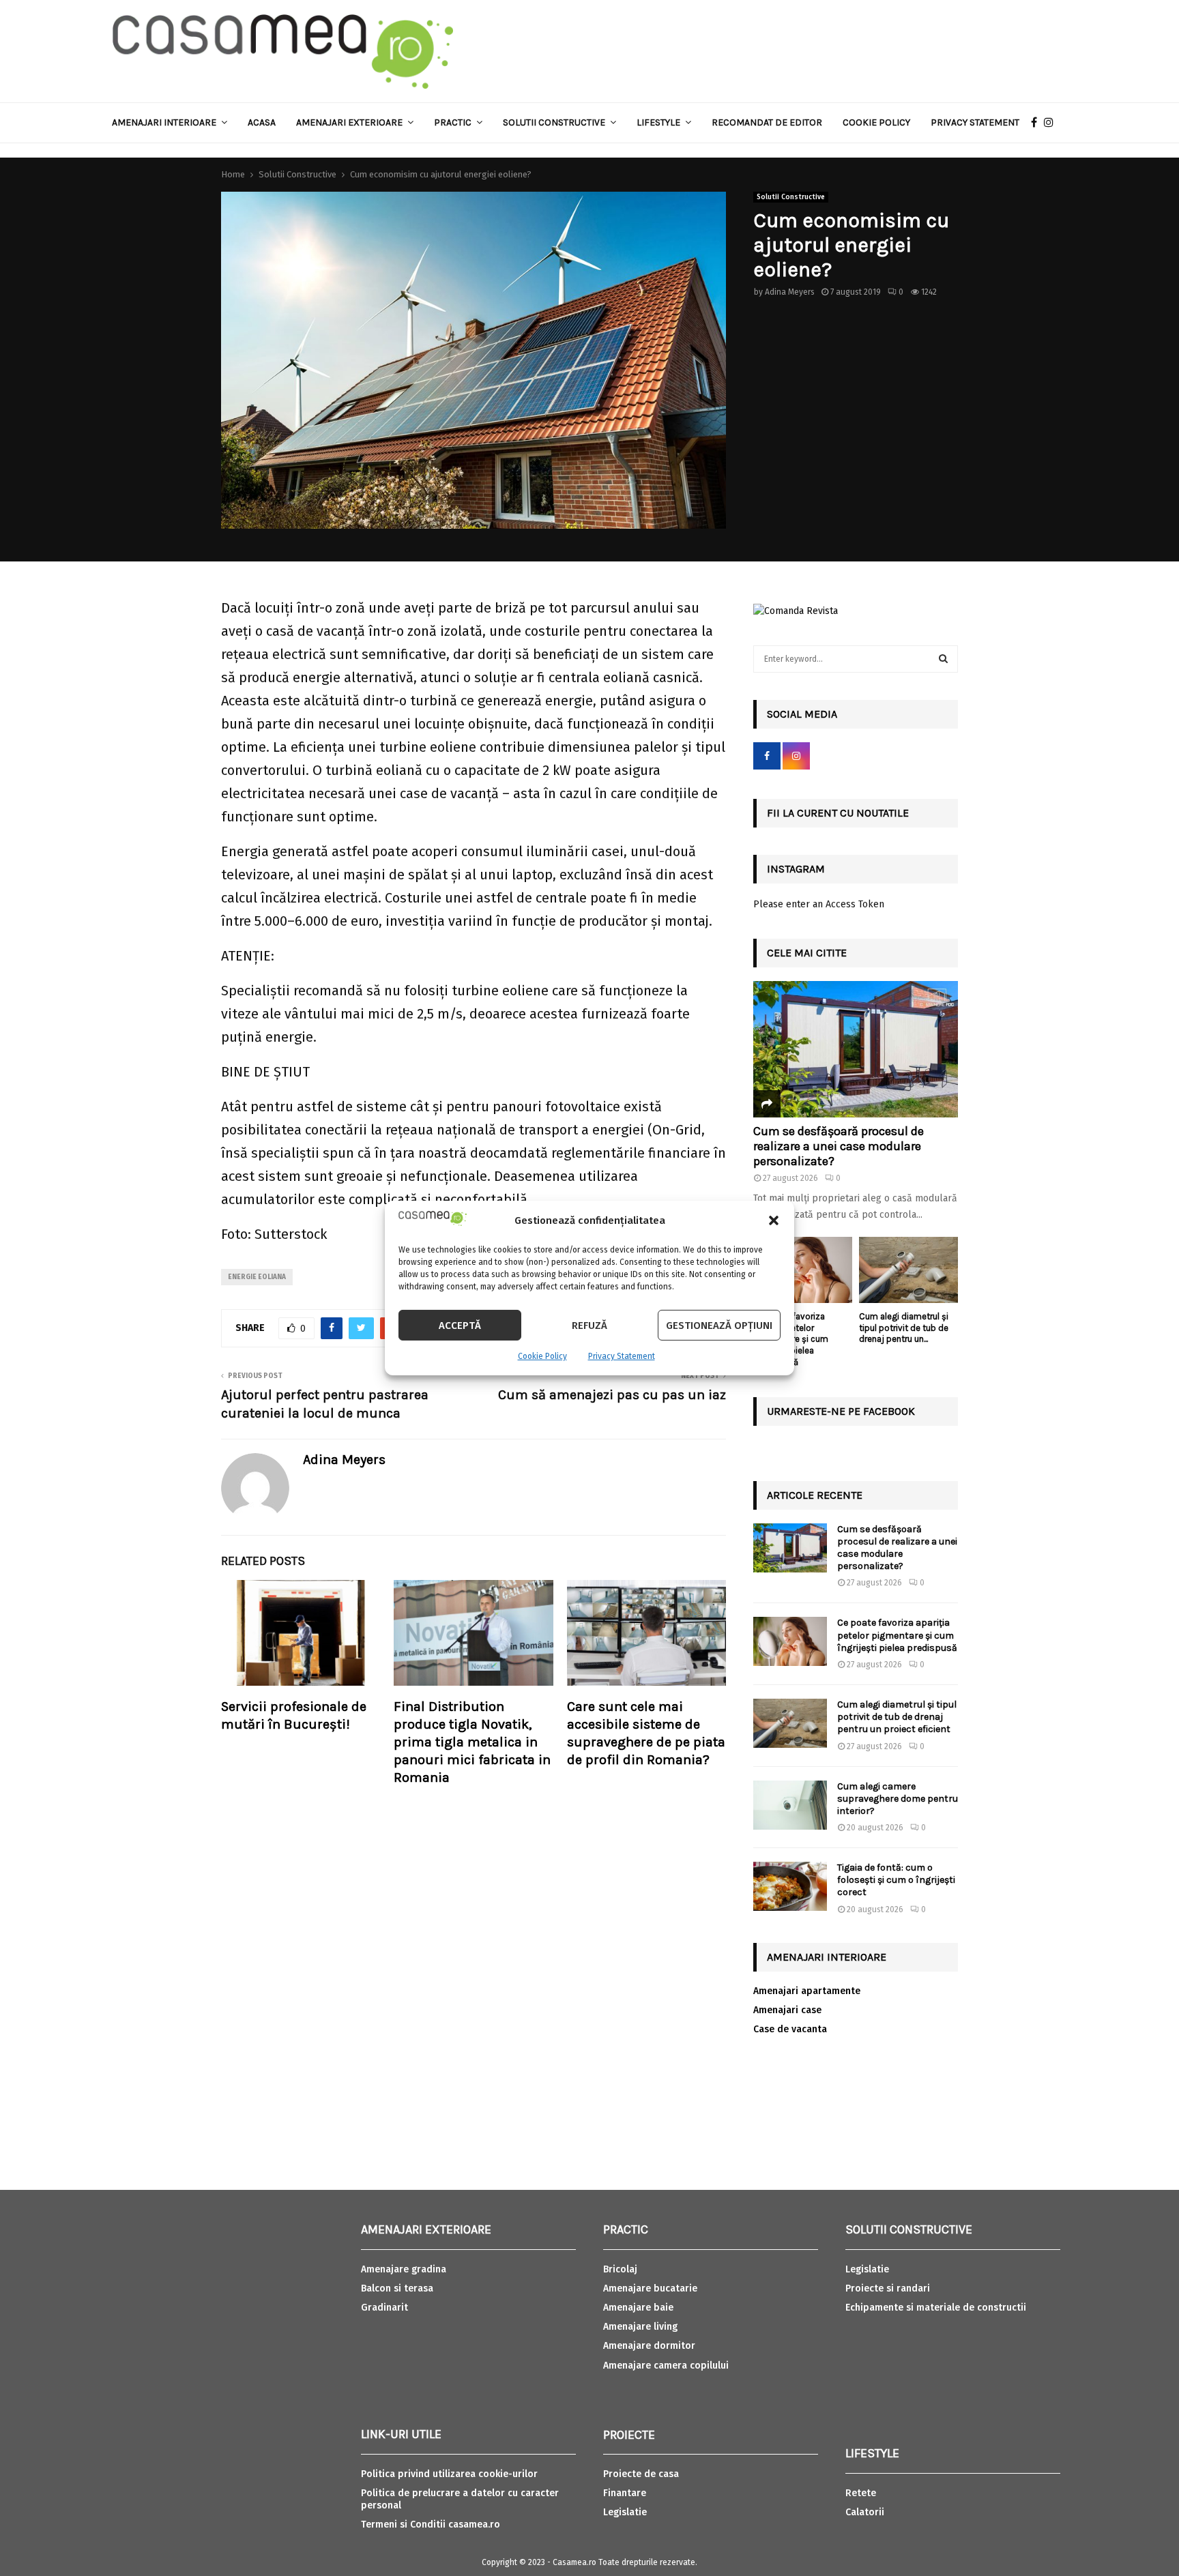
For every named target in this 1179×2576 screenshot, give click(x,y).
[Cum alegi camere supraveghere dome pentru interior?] (790, 1805)
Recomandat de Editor (767, 122)
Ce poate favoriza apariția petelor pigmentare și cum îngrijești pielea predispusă (897, 1635)
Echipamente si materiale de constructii (936, 2308)
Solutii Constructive (791, 197)
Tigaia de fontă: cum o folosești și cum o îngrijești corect (896, 1880)
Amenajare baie (638, 2308)
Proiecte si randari (888, 2288)
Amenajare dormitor (649, 2346)
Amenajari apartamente (807, 1991)
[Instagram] (1052, 123)
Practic (453, 122)
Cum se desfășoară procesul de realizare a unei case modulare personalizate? (839, 1146)
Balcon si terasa (397, 2288)
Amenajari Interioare (164, 122)
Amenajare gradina (404, 2269)
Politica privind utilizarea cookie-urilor (449, 2474)
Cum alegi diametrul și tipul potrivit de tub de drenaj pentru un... (904, 1328)
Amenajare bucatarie (650, 2288)
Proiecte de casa (641, 2474)
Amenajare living (640, 2327)
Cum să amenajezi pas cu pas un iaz (612, 1395)
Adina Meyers (790, 292)
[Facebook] (1037, 123)
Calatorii (865, 2512)
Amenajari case (787, 2010)
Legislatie (625, 2512)
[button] (774, 1220)
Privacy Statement (622, 1356)
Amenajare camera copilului (666, 2366)
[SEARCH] (943, 659)
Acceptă (460, 1326)
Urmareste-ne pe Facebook (841, 1411)
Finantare (625, 2493)
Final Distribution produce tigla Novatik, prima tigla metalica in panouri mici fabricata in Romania (472, 1742)
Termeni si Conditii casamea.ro (431, 2524)
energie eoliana (257, 1277)
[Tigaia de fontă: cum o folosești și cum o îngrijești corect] (790, 1886)
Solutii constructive (554, 122)
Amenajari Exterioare (349, 122)
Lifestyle (658, 122)
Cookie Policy (542, 1356)
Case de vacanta (790, 2029)
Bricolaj (620, 2269)
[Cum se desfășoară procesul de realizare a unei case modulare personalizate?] (856, 1049)
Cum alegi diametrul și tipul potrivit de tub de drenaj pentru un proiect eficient (897, 1717)
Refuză (589, 1326)
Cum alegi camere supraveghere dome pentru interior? (898, 1799)
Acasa (262, 122)
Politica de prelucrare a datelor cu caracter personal (460, 2499)
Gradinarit (384, 2308)
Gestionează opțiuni (719, 1326)
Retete (861, 2493)
